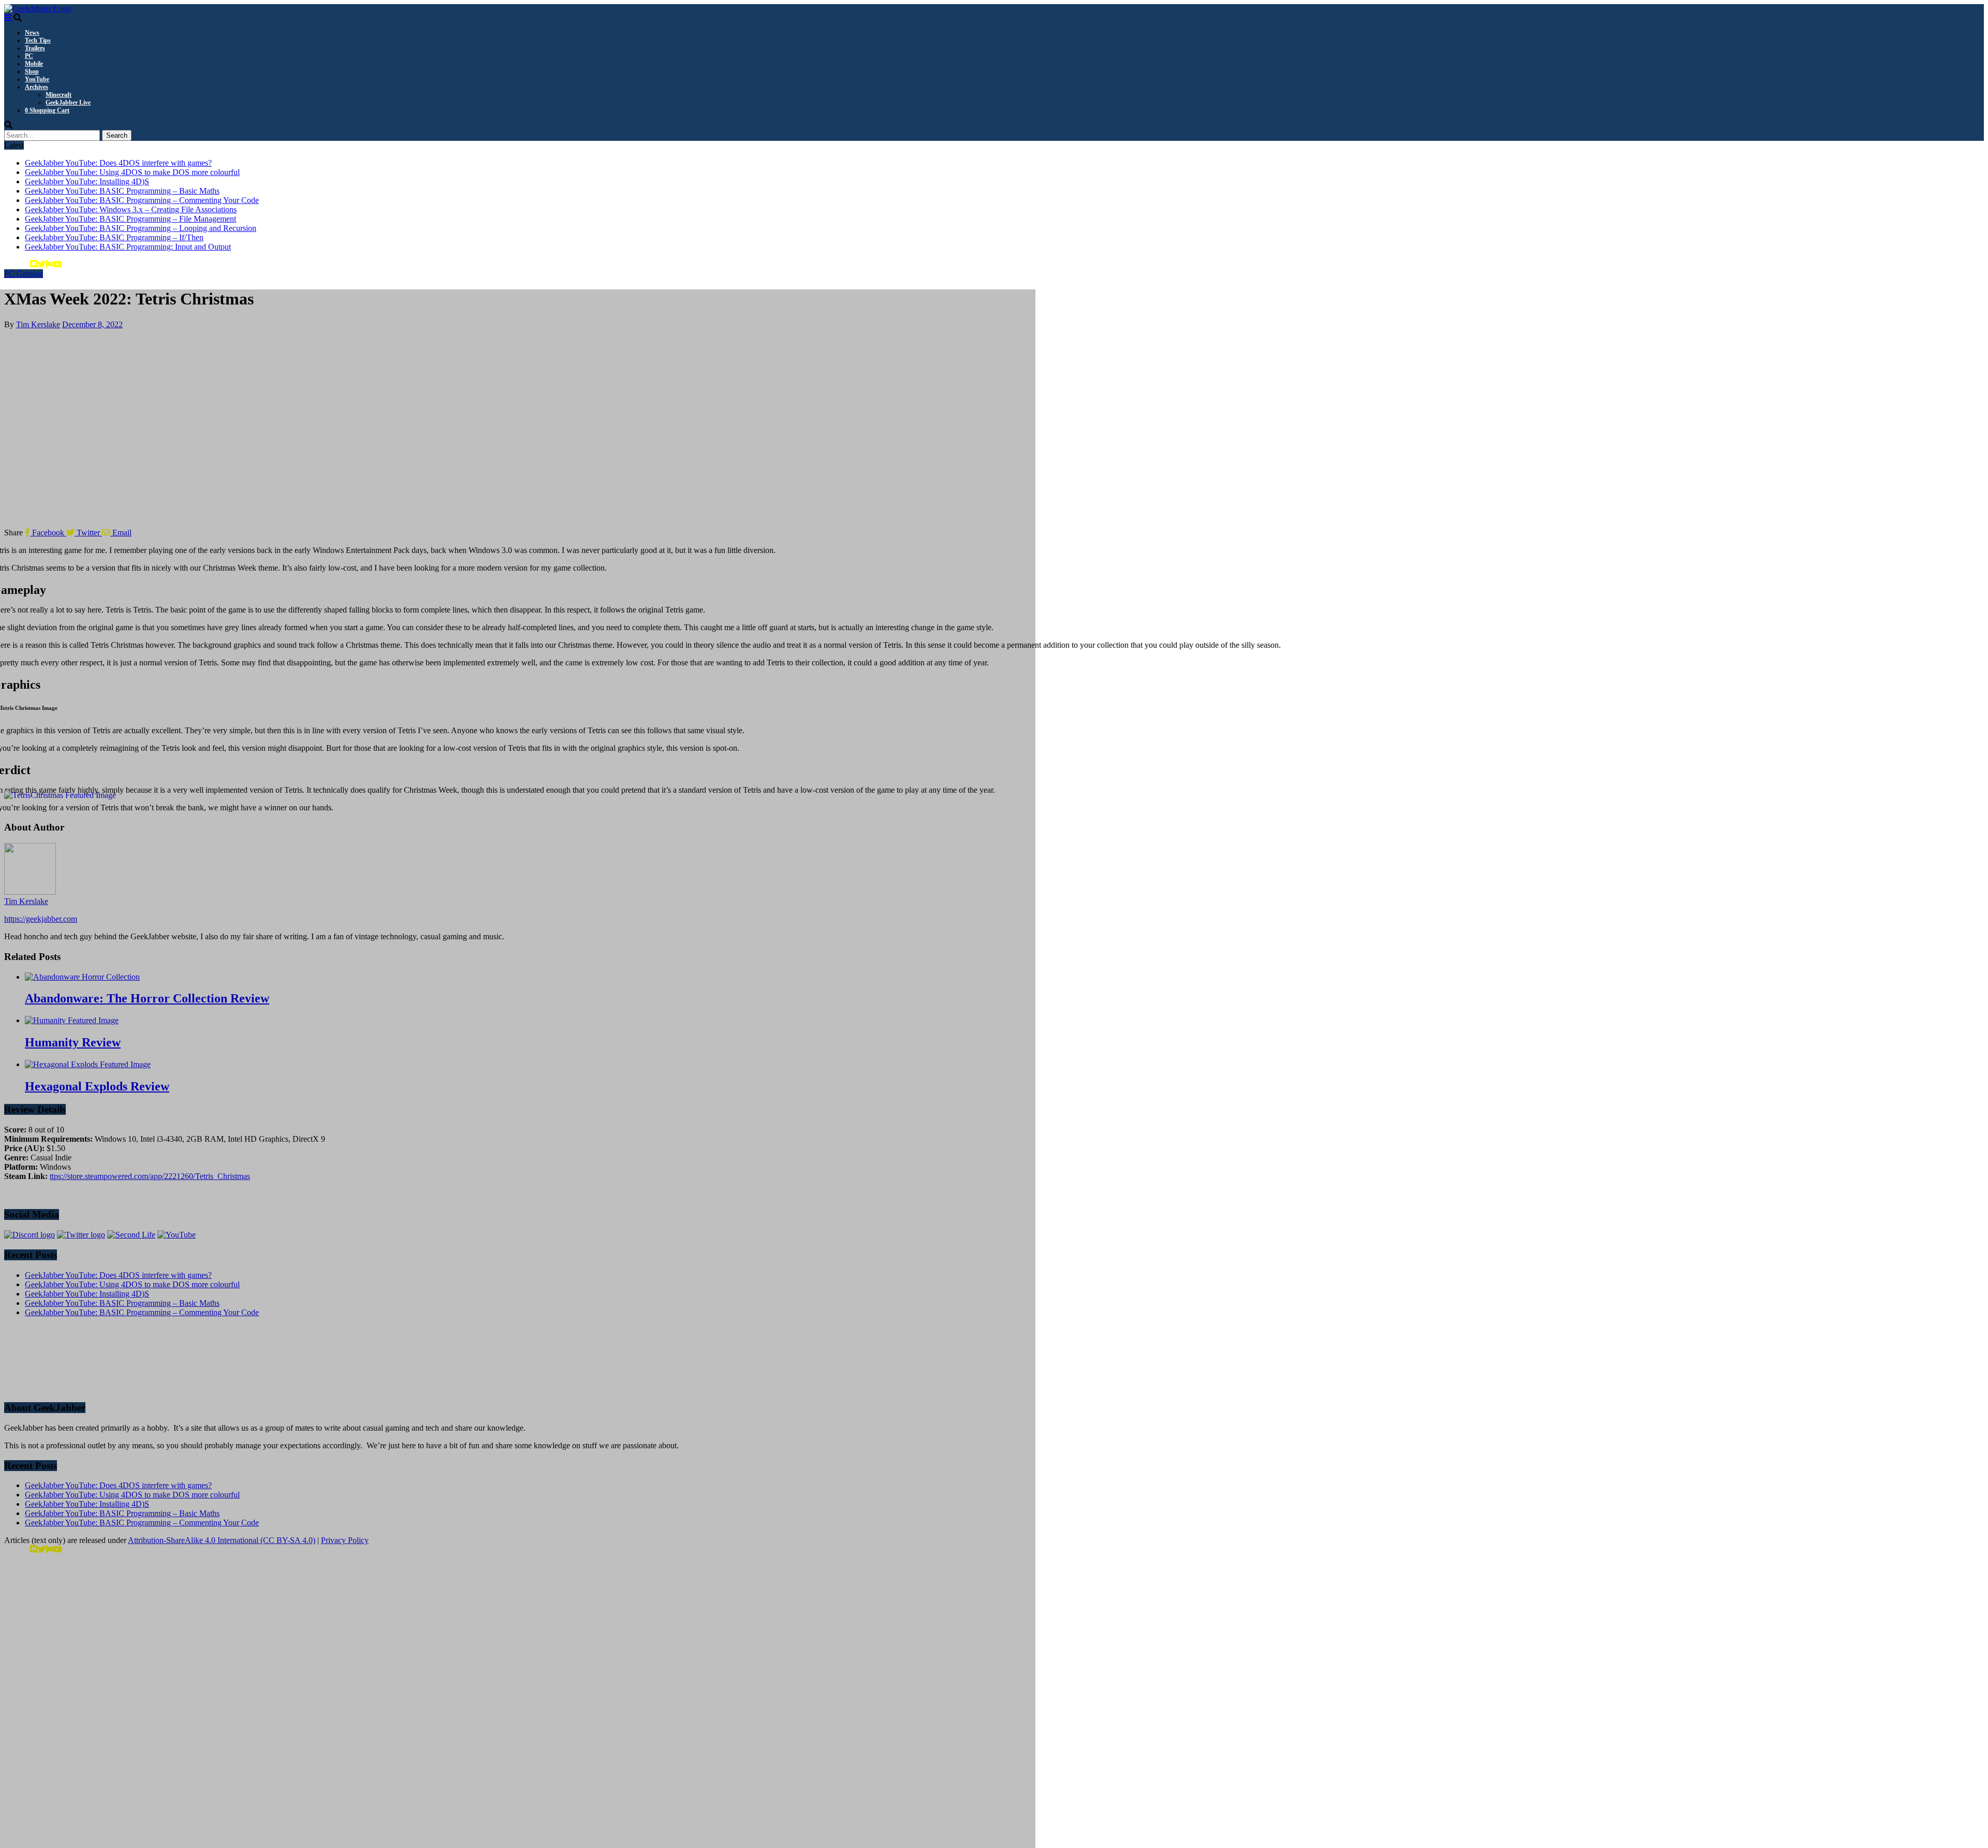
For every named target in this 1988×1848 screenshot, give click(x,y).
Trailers (35, 48)
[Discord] (34, 264)
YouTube (37, 79)
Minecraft (59, 95)
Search (117, 135)
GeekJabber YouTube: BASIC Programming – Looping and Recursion (141, 228)
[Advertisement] (315, 1359)
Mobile (34, 64)
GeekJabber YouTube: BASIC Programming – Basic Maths (122, 191)
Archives (36, 87)
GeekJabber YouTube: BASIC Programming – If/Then (114, 237)
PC (29, 56)
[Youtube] (57, 264)
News (32, 33)
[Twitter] (41, 264)
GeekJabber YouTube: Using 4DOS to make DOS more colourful (132, 172)
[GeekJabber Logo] (38, 9)
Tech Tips (38, 40)
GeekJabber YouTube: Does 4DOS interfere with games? (118, 163)
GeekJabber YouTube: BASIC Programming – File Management (130, 219)
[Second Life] (49, 264)
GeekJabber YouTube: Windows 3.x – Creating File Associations (131, 209)
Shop (32, 71)
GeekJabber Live (68, 103)
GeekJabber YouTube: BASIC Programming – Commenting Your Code (142, 200)
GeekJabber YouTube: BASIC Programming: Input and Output (128, 247)
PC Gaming (24, 274)
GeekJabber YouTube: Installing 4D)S (87, 181)
